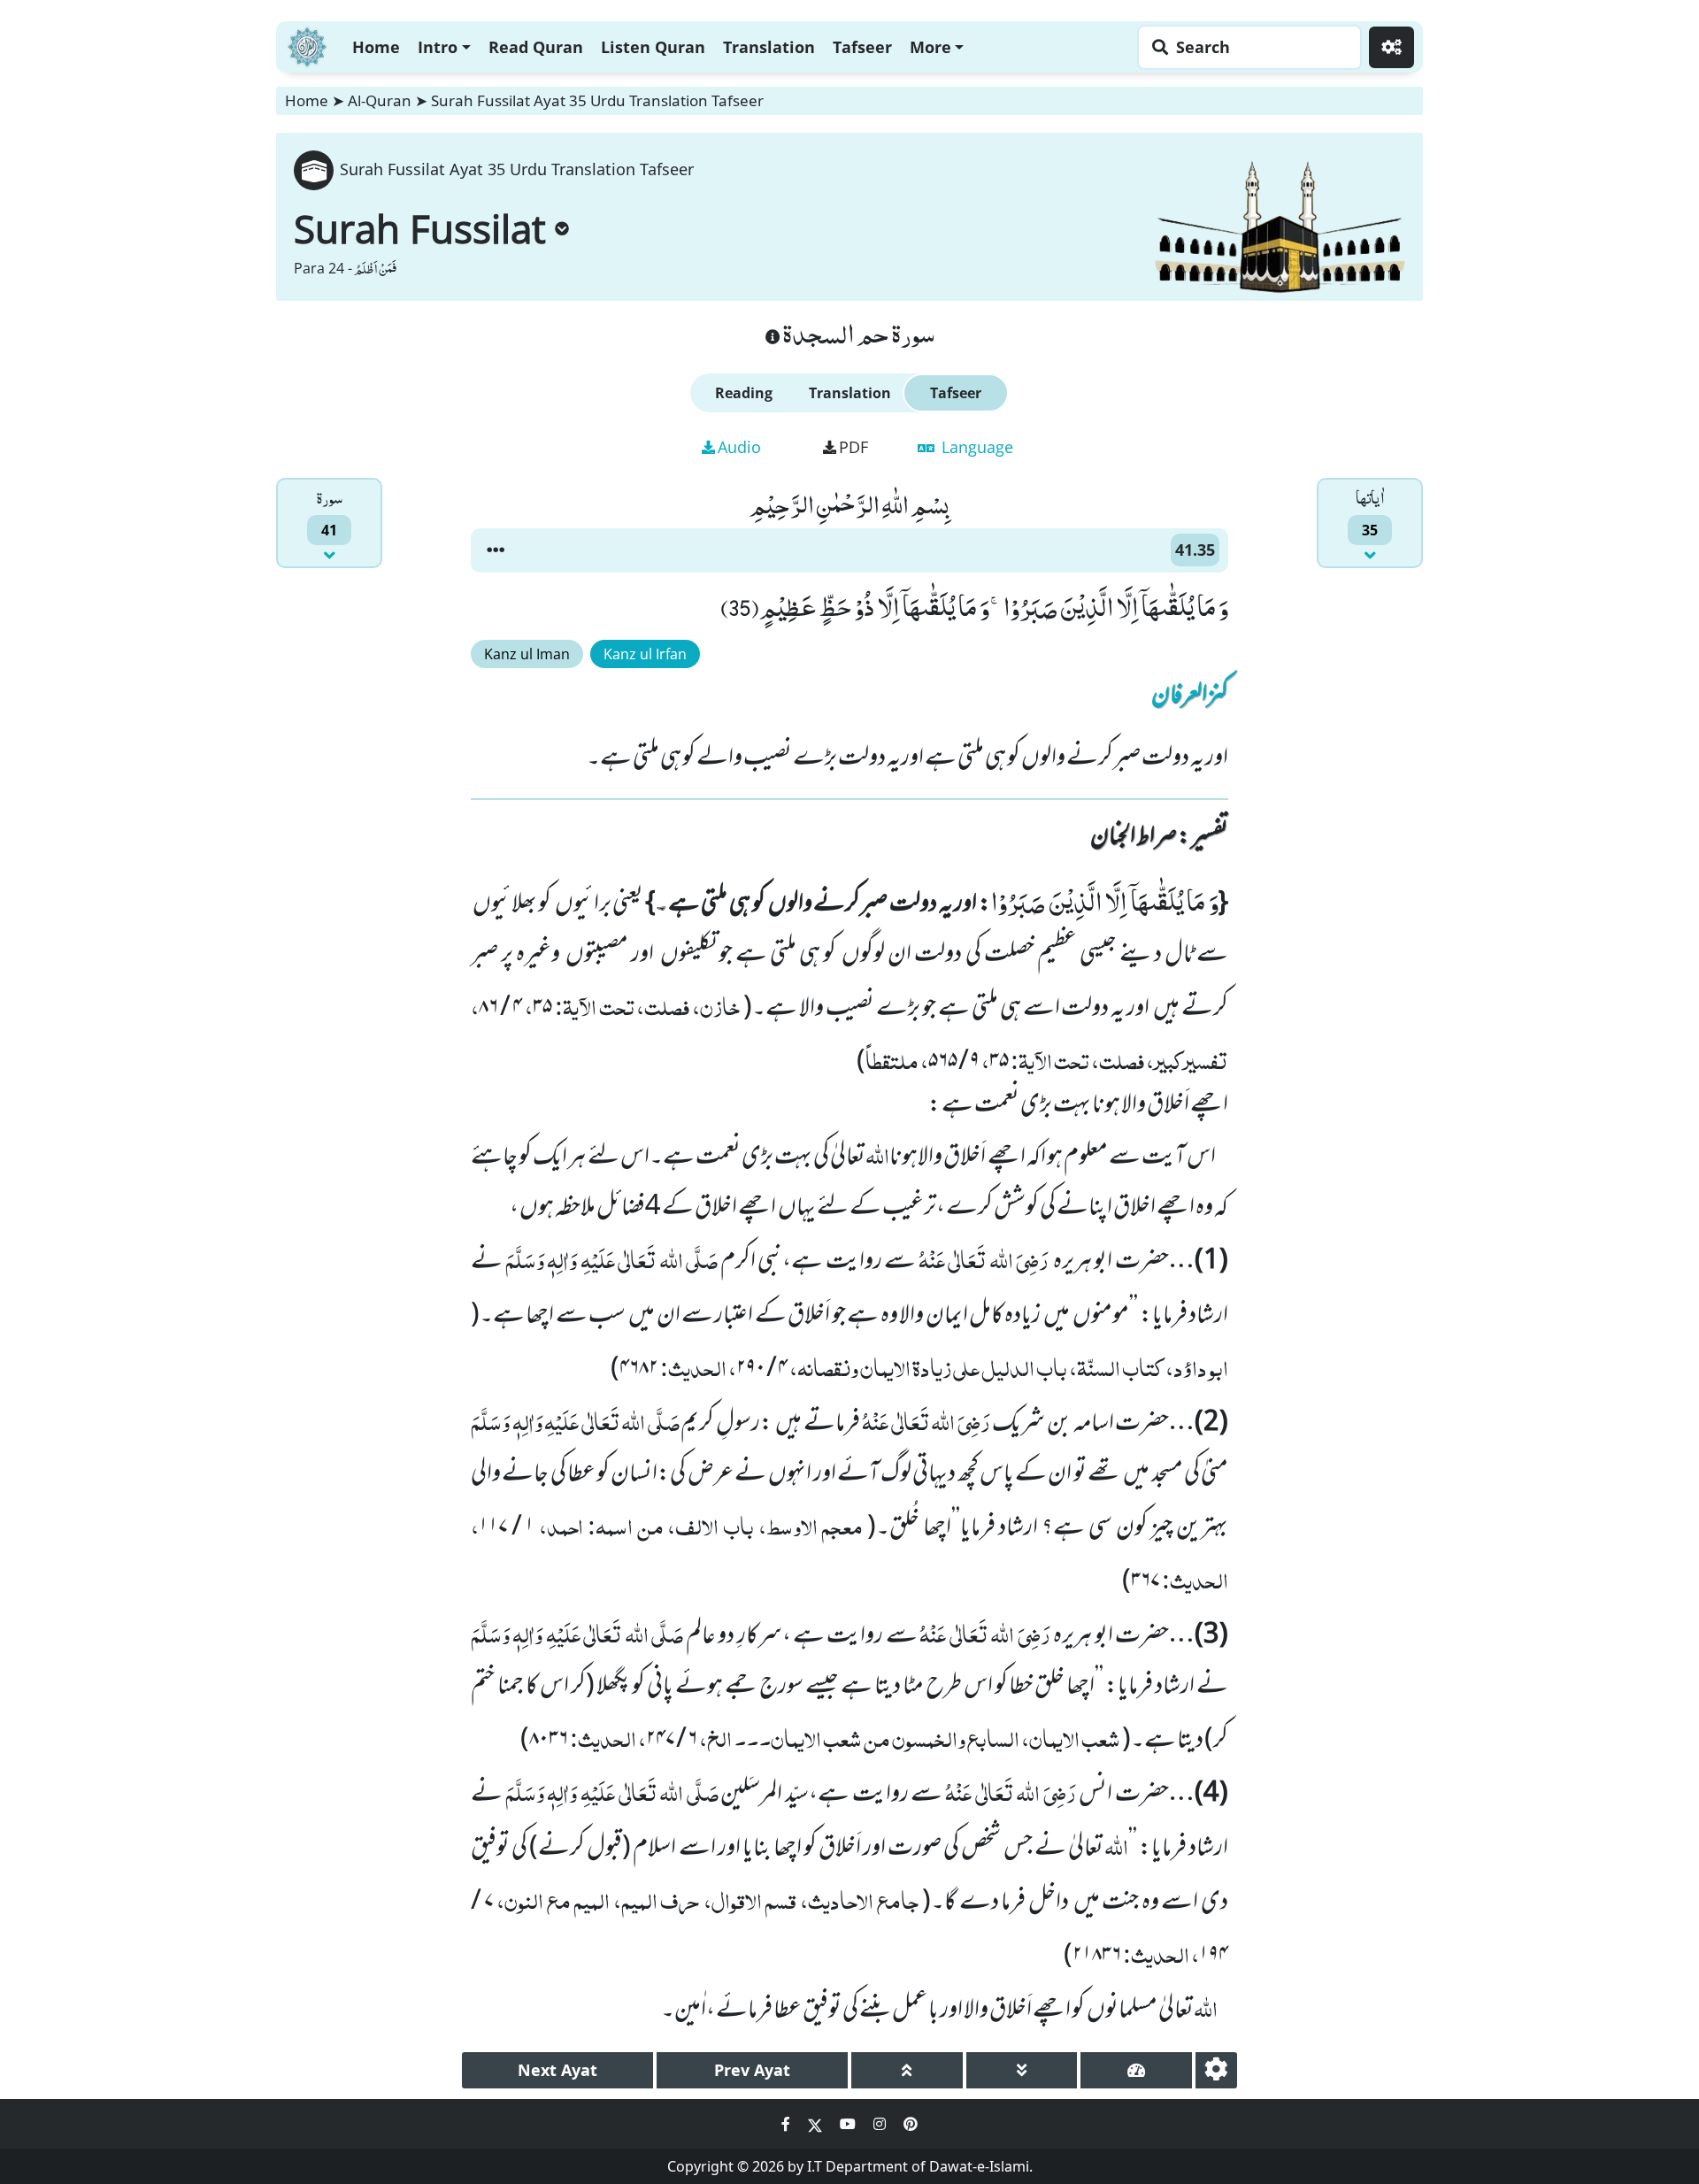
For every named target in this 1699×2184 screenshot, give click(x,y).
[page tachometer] (1136, 2070)
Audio (739, 447)
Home (376, 47)
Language (975, 447)
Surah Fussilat (420, 228)
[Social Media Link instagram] (881, 2124)
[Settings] (1391, 47)
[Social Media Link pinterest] (911, 2124)
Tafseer (862, 47)
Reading (744, 393)
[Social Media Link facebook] (788, 2124)
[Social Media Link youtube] (849, 2124)
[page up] (907, 2070)
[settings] (1216, 2070)
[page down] (1022, 2070)
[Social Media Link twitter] (817, 2124)
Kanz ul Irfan (645, 654)
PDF (853, 447)
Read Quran (536, 47)
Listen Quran (653, 47)
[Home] (307, 45)
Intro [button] (438, 47)
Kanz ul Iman (527, 654)
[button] (496, 550)
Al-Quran (380, 100)
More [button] (930, 47)
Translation (769, 47)
